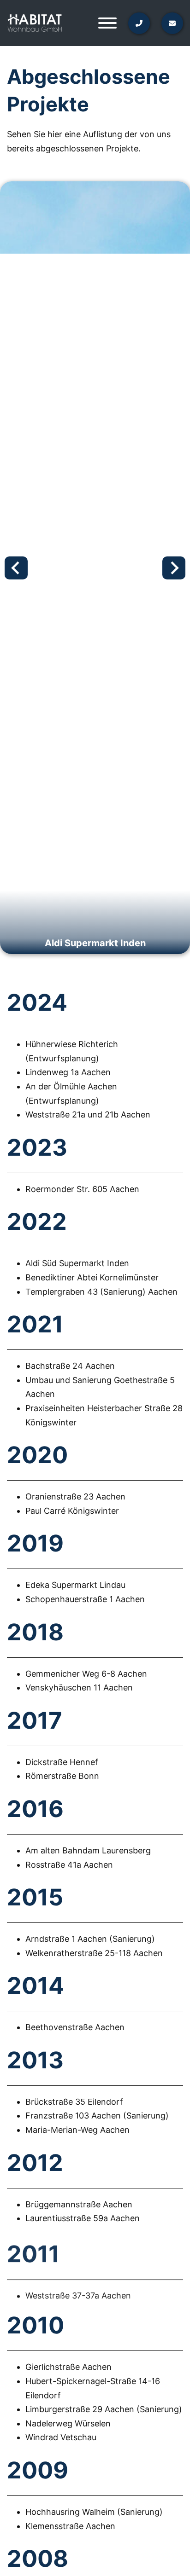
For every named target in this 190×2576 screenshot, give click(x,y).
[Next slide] (174, 568)
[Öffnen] (107, 23)
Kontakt (136, 182)
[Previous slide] (16, 568)
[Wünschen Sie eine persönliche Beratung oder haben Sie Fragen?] (166, 23)
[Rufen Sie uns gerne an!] (133, 23)
